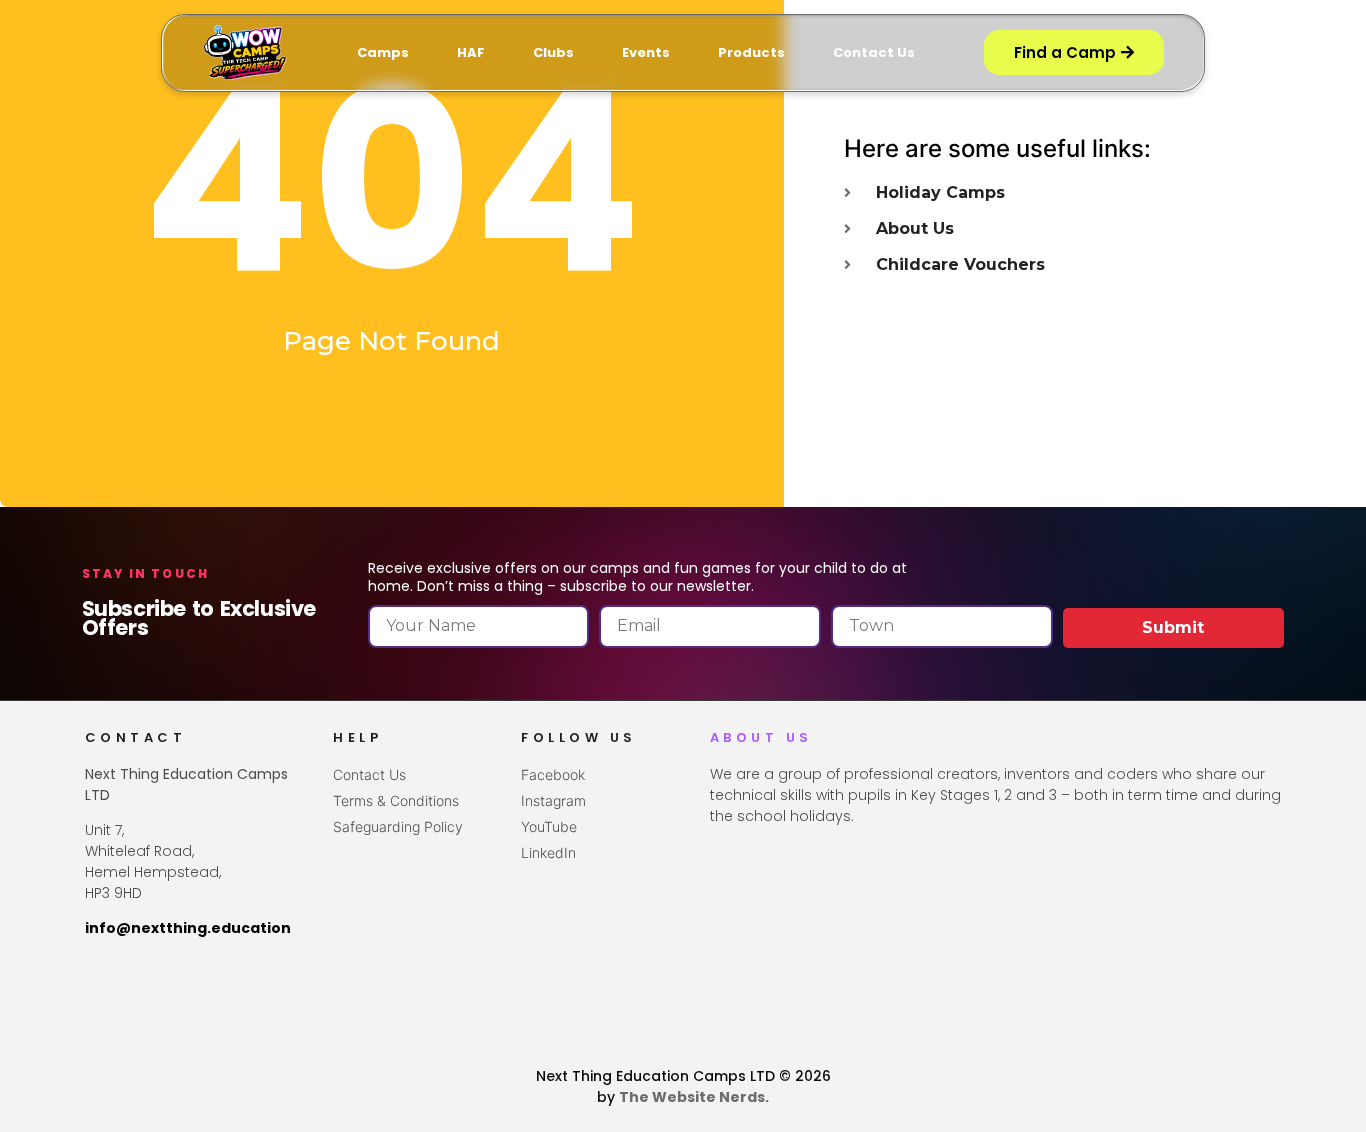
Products (751, 52)
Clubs (553, 52)
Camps (383, 52)
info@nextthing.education (188, 928)
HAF (471, 52)
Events (646, 52)
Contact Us (874, 52)
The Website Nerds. (694, 1097)
